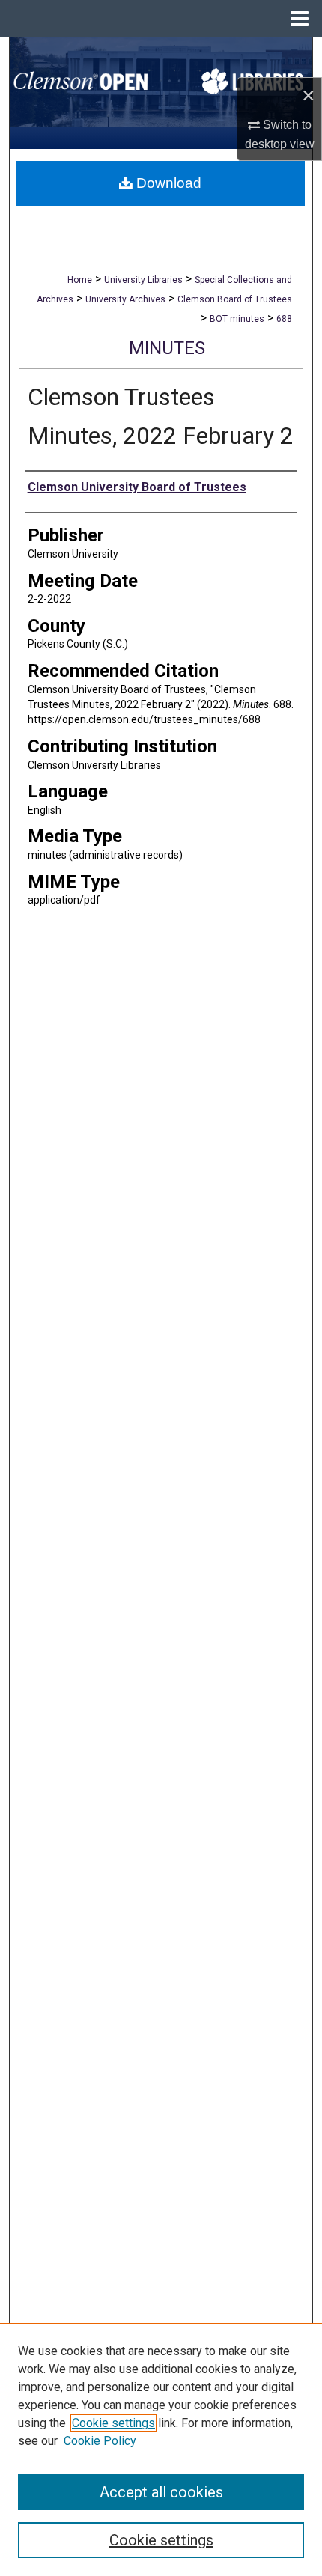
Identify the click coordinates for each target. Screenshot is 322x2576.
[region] (161, 2449)
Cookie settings (113, 2423)
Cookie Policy (100, 2441)
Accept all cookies (161, 2492)
